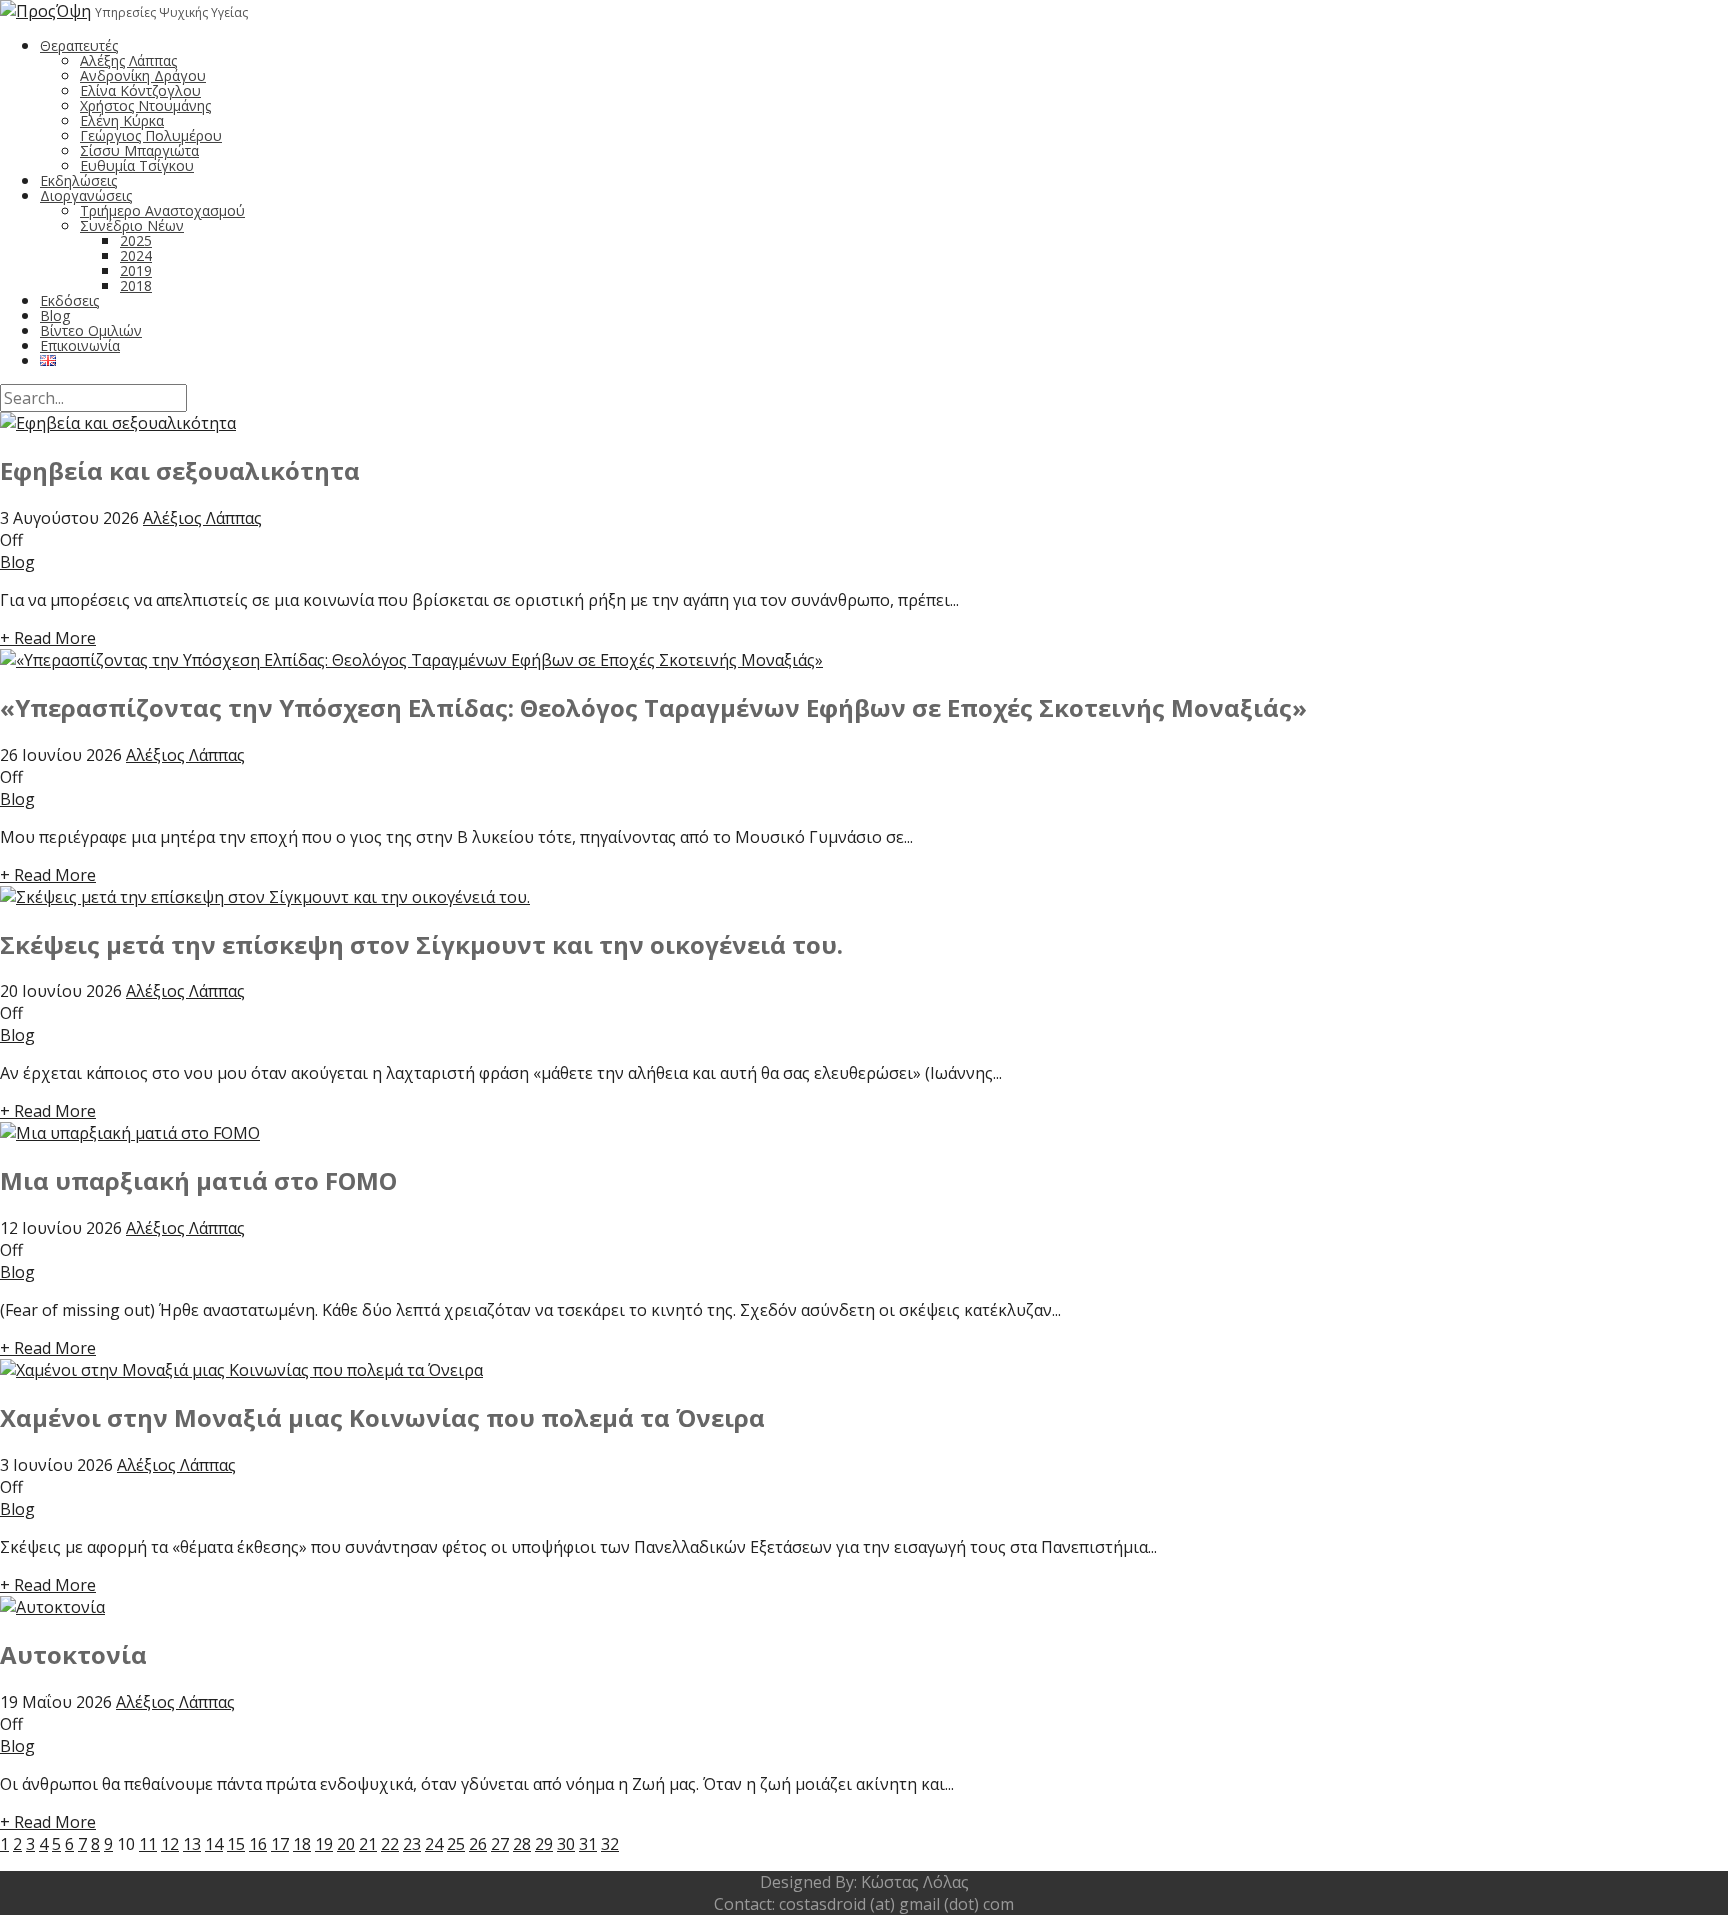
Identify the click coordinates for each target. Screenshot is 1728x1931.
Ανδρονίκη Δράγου (143, 75)
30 (566, 1844)
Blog (55, 315)
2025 (136, 240)
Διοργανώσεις (86, 195)
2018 (136, 285)
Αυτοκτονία (73, 1654)
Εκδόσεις (69, 300)
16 (258, 1844)
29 (544, 1844)
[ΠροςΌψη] (45, 11)
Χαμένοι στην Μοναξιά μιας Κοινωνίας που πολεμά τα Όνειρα (382, 1417)
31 (588, 1844)
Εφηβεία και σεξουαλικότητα (180, 470)
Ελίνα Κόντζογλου (140, 90)
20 (346, 1844)
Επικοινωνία (80, 345)
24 (434, 1844)
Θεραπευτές (79, 45)
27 (500, 1844)
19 (324, 1844)
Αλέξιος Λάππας (202, 518)
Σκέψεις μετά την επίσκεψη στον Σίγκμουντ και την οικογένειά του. (421, 944)
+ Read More (48, 638)
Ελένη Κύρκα (122, 120)
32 (610, 1844)
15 (236, 1844)
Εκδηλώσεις (78, 180)
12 (170, 1844)
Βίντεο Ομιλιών (91, 330)
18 (302, 1844)
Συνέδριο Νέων (132, 225)
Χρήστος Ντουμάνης (145, 105)
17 (280, 1844)
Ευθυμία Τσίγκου (137, 165)
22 (390, 1844)
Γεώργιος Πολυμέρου (151, 135)
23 (412, 1844)
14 (214, 1844)
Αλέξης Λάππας (128, 60)
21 (368, 1844)
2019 (136, 270)
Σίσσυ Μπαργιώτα (139, 150)
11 (148, 1844)
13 (192, 1844)
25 (456, 1844)
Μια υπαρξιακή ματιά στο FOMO (198, 1180)
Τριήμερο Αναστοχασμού (162, 210)
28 (522, 1844)
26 (478, 1844)
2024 (136, 255)
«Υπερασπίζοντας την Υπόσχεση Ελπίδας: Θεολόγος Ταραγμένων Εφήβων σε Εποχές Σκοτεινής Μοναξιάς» (653, 707)
